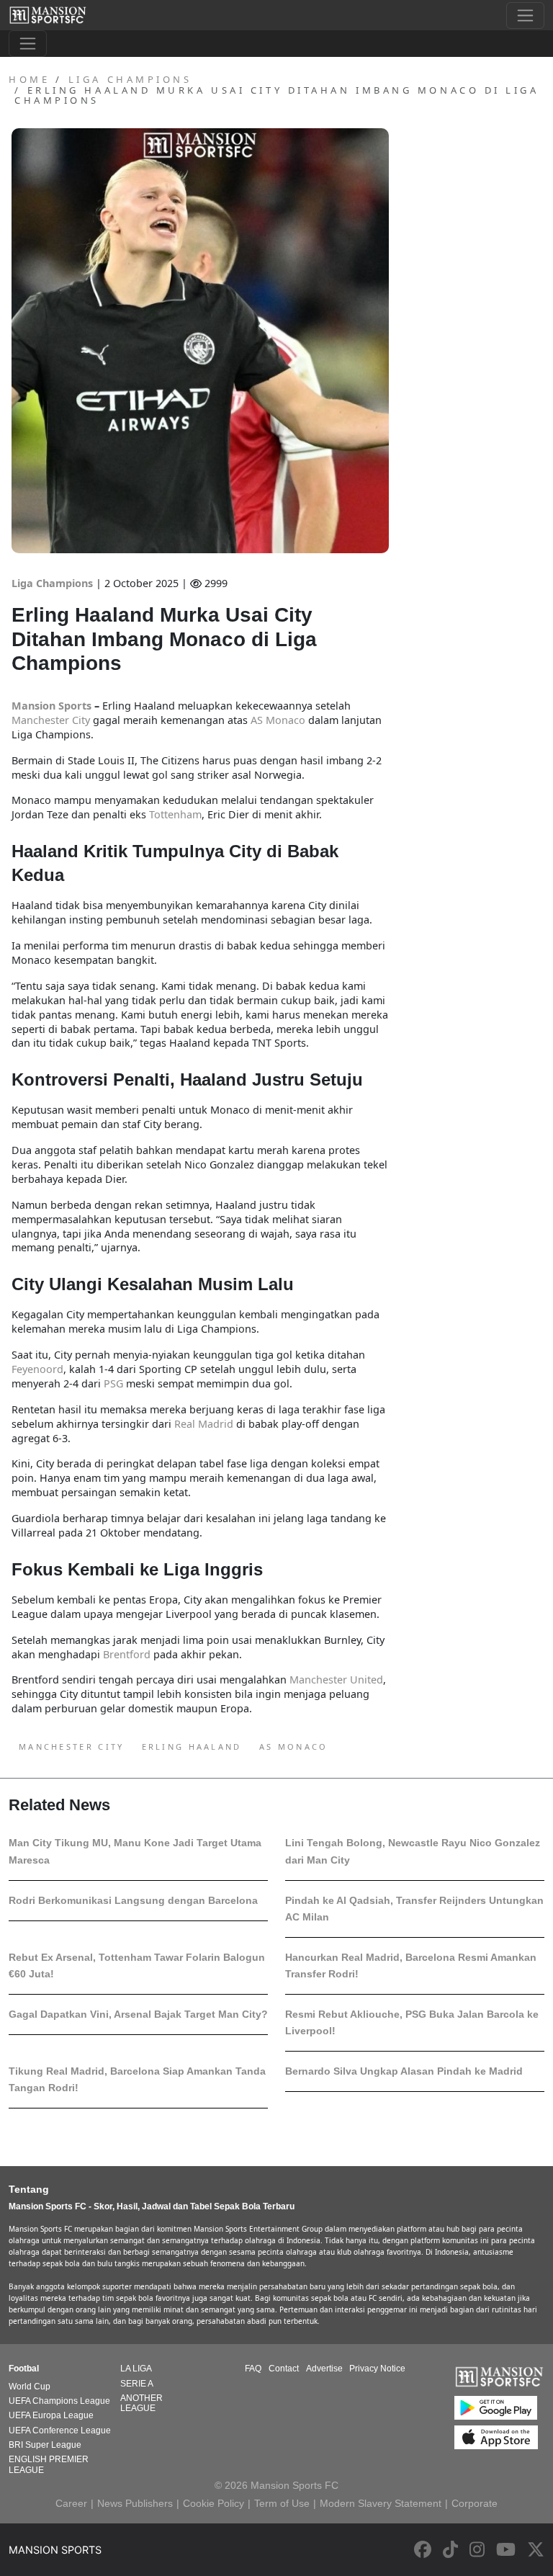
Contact (284, 2369)
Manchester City (72, 1747)
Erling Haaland (192, 1747)
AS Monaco (294, 1747)
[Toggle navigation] (525, 15)
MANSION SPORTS (55, 2550)
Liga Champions (54, 583)
